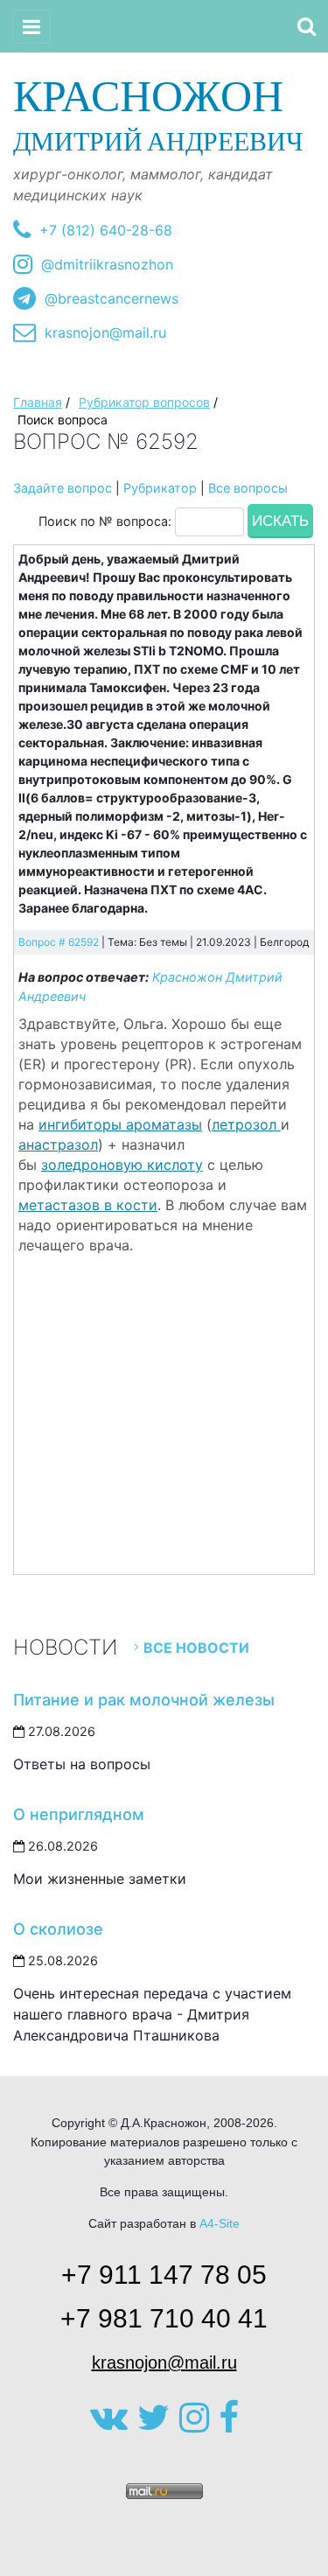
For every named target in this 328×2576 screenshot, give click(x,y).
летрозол (246, 1124)
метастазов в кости (88, 1205)
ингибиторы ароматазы (120, 1124)
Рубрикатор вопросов (144, 402)
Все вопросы (248, 488)
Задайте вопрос (63, 488)
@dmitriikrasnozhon (107, 264)
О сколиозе (58, 1929)
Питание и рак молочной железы (144, 1700)
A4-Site (220, 2223)
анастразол (58, 1144)
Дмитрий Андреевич (158, 114)
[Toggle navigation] (31, 27)
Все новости (196, 1648)
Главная (38, 402)
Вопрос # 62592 (59, 942)
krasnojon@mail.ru (105, 332)
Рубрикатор (160, 488)
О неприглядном (79, 1814)
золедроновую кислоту (122, 1165)
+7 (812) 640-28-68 (106, 230)
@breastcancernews (112, 298)
